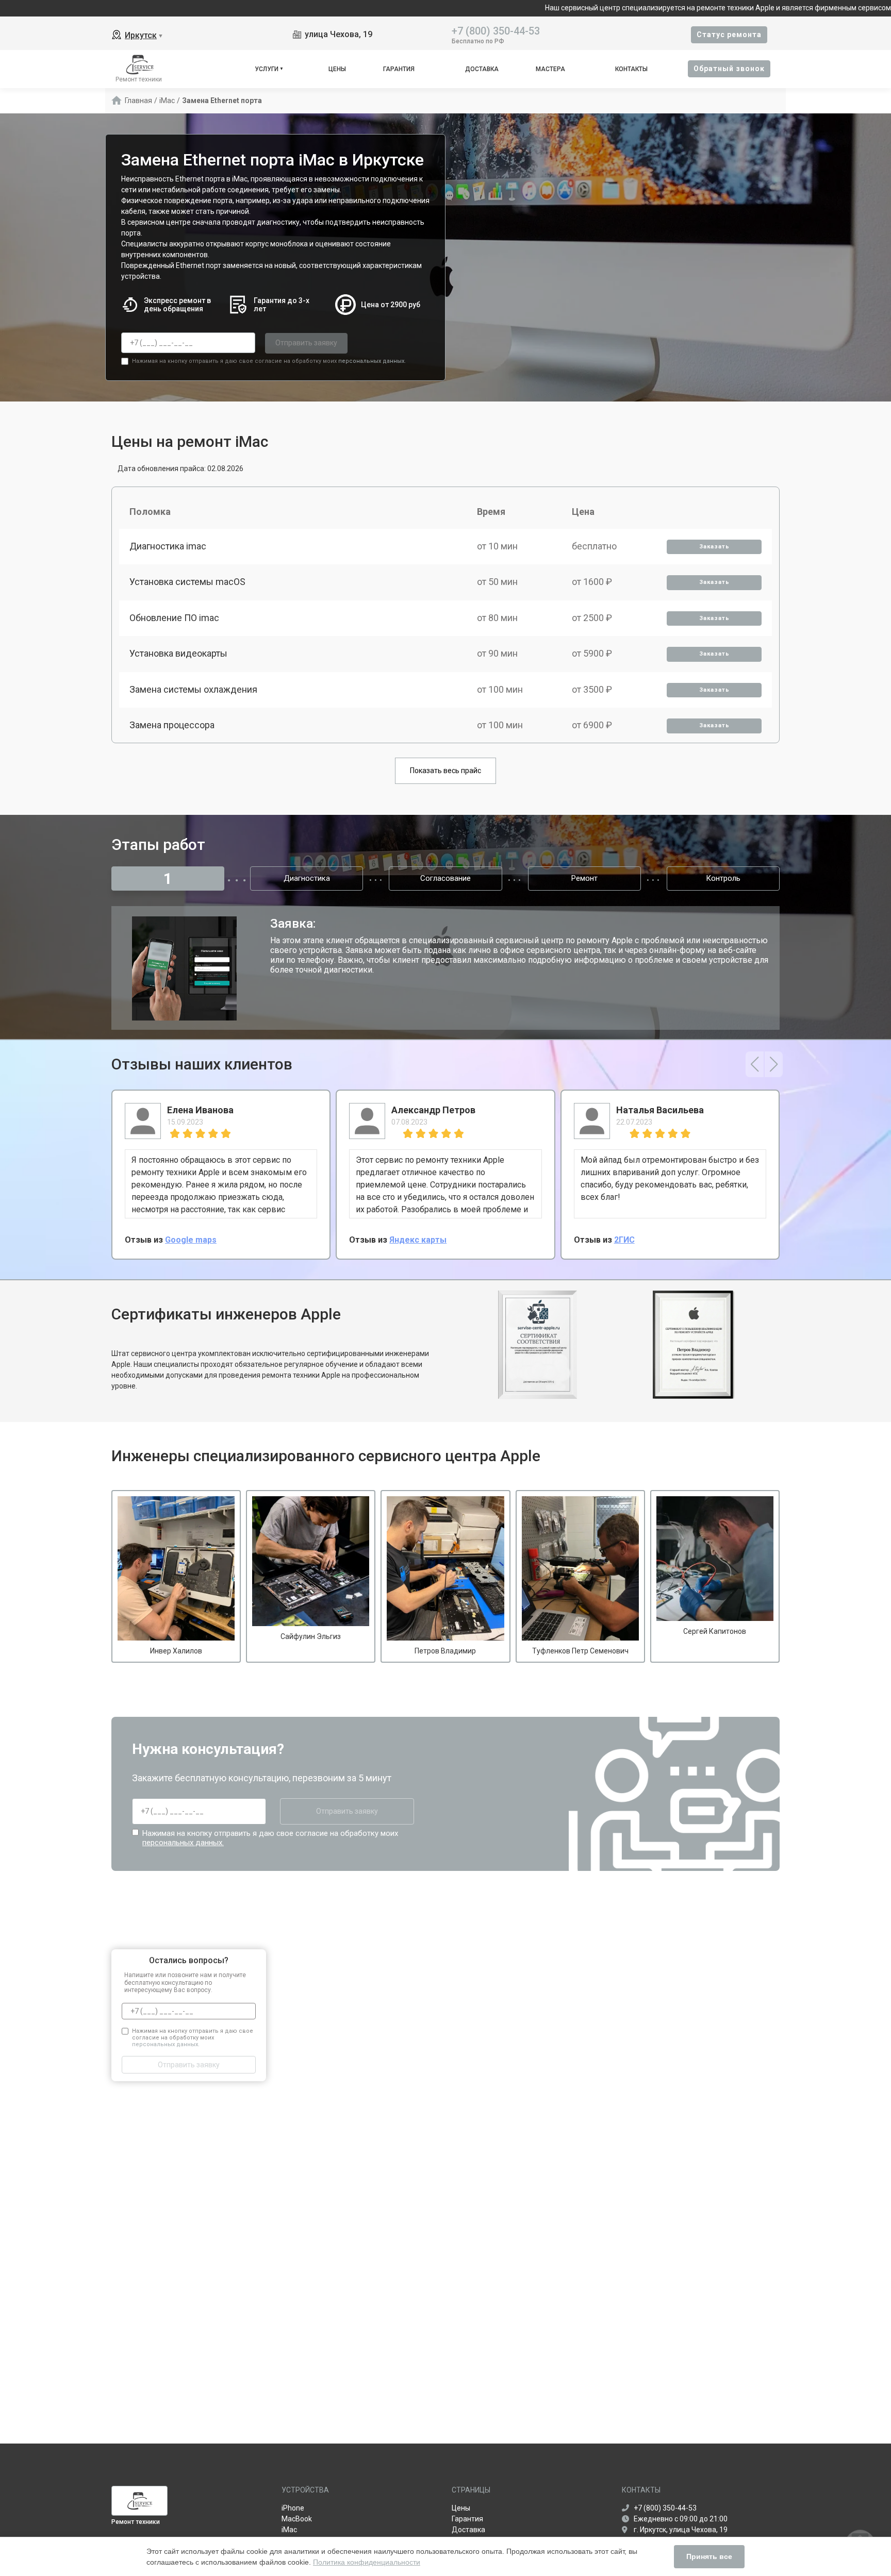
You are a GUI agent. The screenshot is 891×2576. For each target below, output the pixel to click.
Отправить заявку (306, 343)
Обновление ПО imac (174, 618)
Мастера (550, 69)
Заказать (714, 547)
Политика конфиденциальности (367, 2562)
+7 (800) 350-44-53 (496, 30)
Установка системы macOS (187, 582)
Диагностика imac (168, 546)
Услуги (267, 69)
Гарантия (399, 69)
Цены (337, 69)
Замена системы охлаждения (193, 689)
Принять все (709, 2556)
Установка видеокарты (178, 653)
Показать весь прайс (445, 771)
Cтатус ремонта (729, 35)
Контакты (631, 69)
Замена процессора (172, 725)
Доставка (482, 69)
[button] (755, 1064)
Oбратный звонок (729, 69)
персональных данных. (372, 361)
